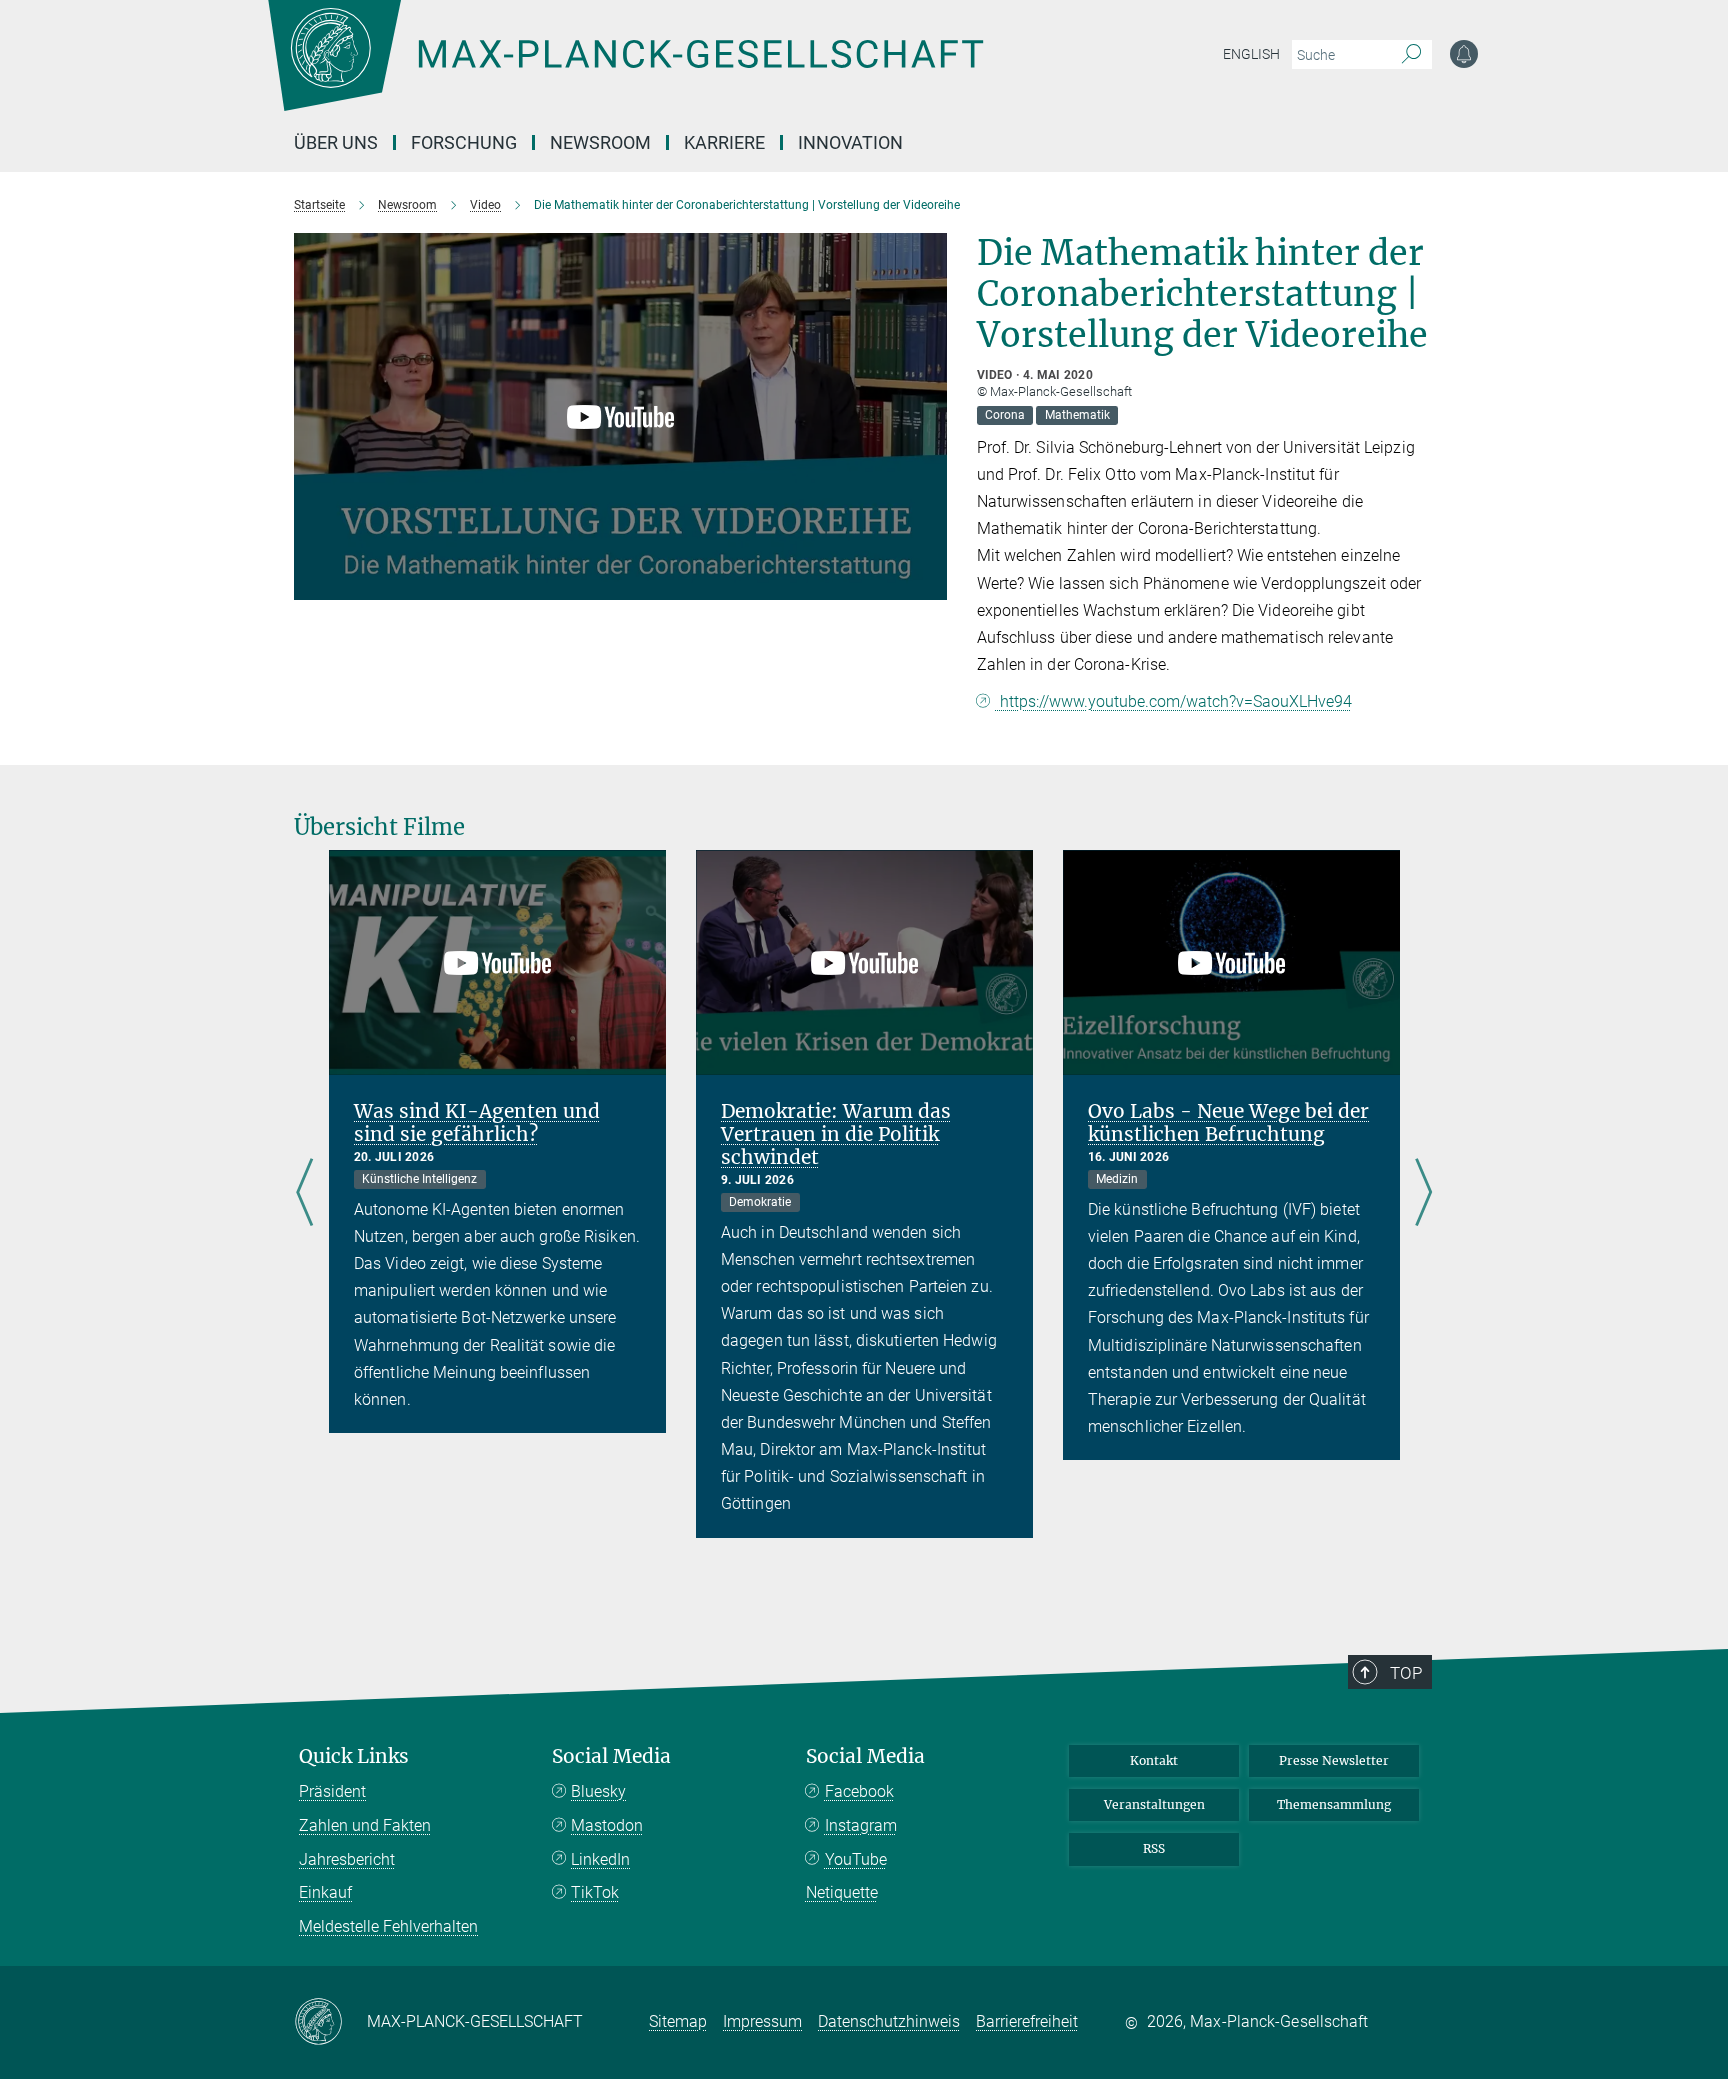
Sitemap (678, 2021)
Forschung (464, 142)
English (1251, 54)
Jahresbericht (347, 1859)
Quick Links (354, 1756)
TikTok (595, 1892)
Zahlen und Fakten (365, 1825)
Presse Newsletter (1334, 1760)
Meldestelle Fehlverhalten (388, 1926)
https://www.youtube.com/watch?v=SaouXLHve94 (1174, 701)
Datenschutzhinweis (889, 2021)
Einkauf (325, 1892)
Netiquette (842, 1892)
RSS (1154, 1848)
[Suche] (1411, 55)
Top (1406, 1673)
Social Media (611, 1756)
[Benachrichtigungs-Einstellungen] (1464, 54)
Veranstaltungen (1154, 1804)
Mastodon (607, 1825)
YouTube (856, 1859)
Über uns (336, 142)
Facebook (859, 1791)
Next (1423, 1193)
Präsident (332, 1791)
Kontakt (1154, 1760)
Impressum (762, 2021)
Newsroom (600, 142)
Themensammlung (1334, 1804)
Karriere (724, 142)
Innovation (850, 142)
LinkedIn (600, 1859)
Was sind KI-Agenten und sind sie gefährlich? (477, 1122)
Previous (304, 1193)
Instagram (861, 1825)
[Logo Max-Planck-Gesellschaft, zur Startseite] (625, 70)
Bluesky (598, 1791)
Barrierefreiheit (1027, 2021)
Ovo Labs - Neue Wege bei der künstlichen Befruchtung (1228, 1122)
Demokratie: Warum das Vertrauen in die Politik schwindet (836, 1134)
